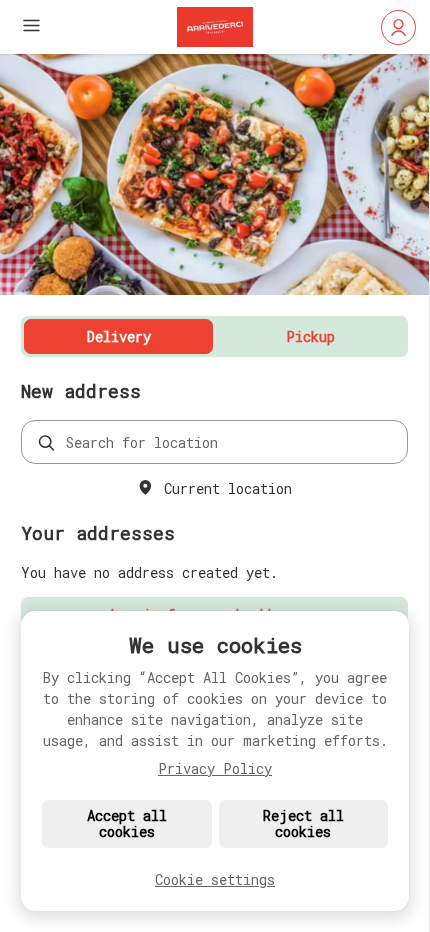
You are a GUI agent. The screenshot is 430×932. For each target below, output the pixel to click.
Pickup (310, 336)
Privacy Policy (215, 768)
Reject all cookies (303, 823)
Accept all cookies (127, 823)
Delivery (119, 336)
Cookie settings (215, 879)
